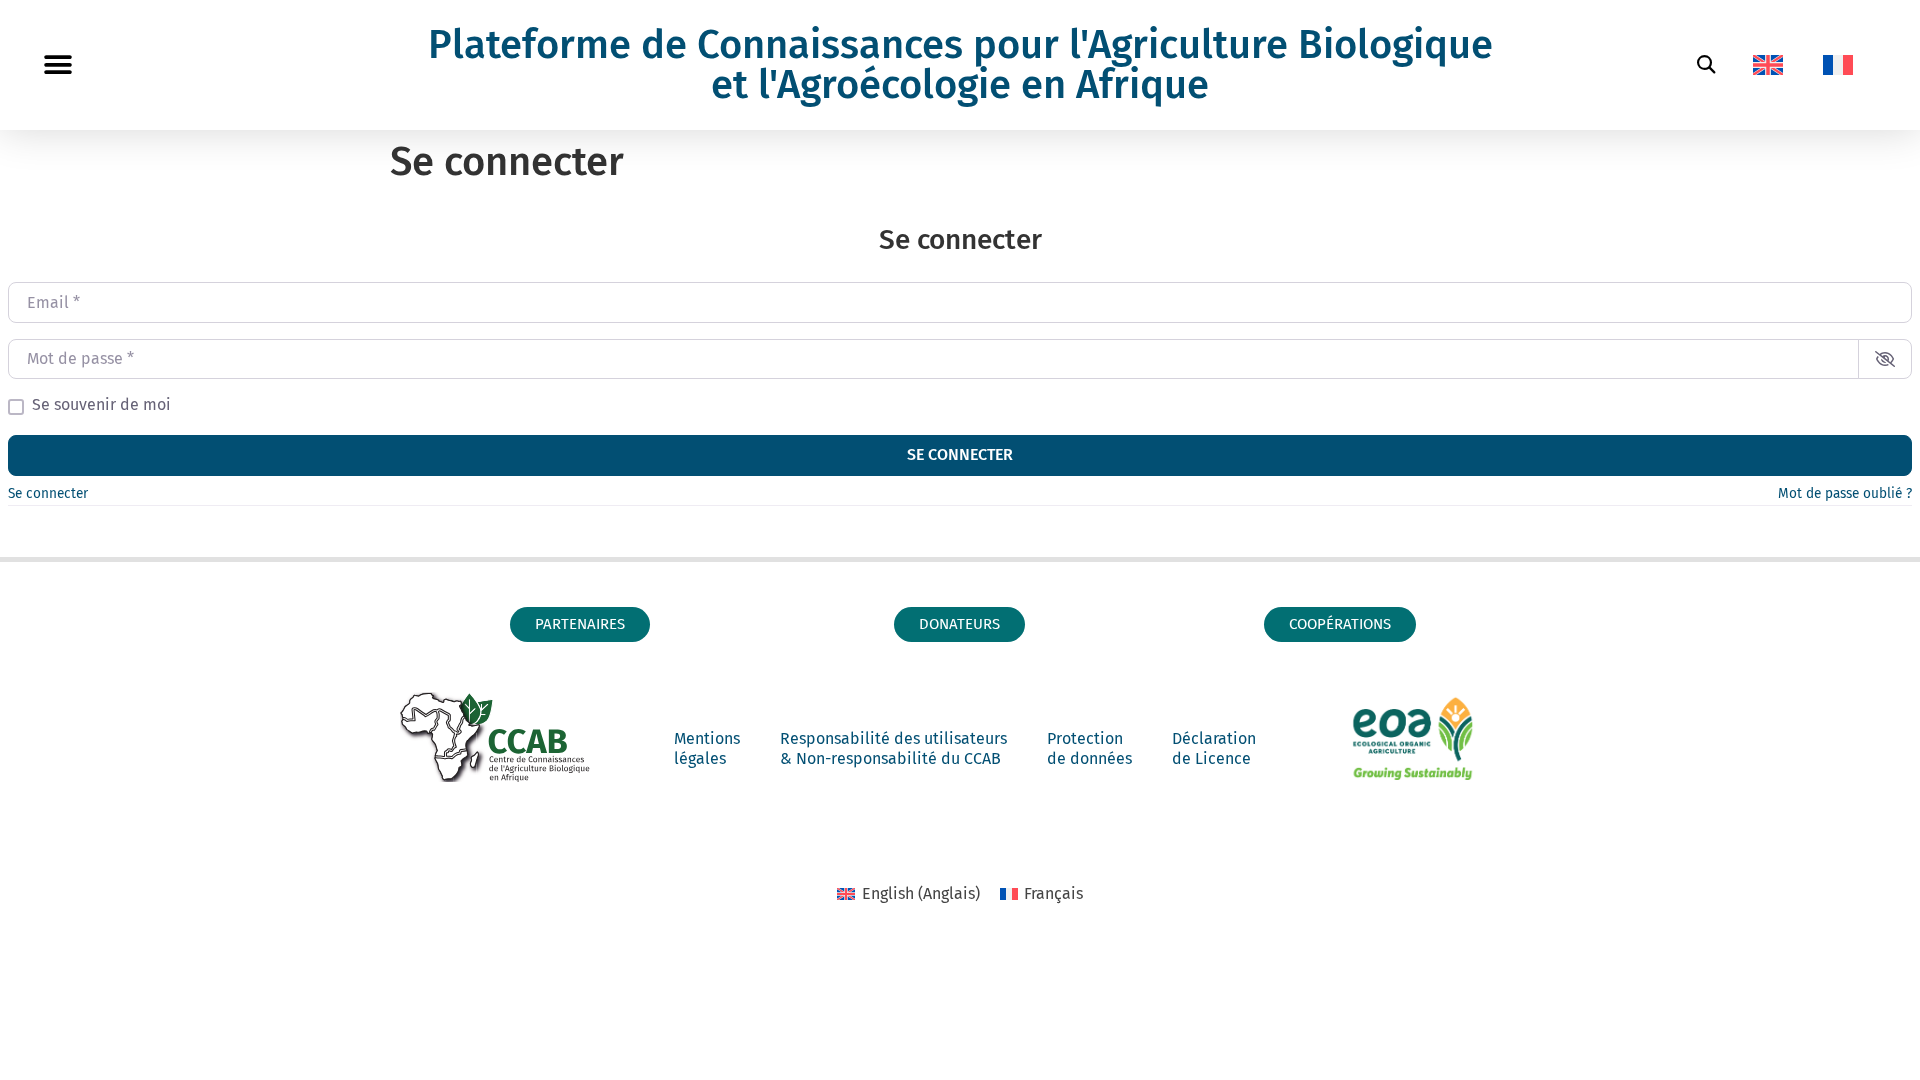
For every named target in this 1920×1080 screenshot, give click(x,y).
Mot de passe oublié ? (1845, 493)
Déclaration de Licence (1214, 748)
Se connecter (960, 454)
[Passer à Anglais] (1768, 65)
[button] (57, 65)
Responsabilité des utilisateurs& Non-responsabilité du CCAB (893, 748)
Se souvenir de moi (101, 405)
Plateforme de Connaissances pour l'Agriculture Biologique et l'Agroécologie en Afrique (960, 65)
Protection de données (1089, 748)
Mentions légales (707, 748)
